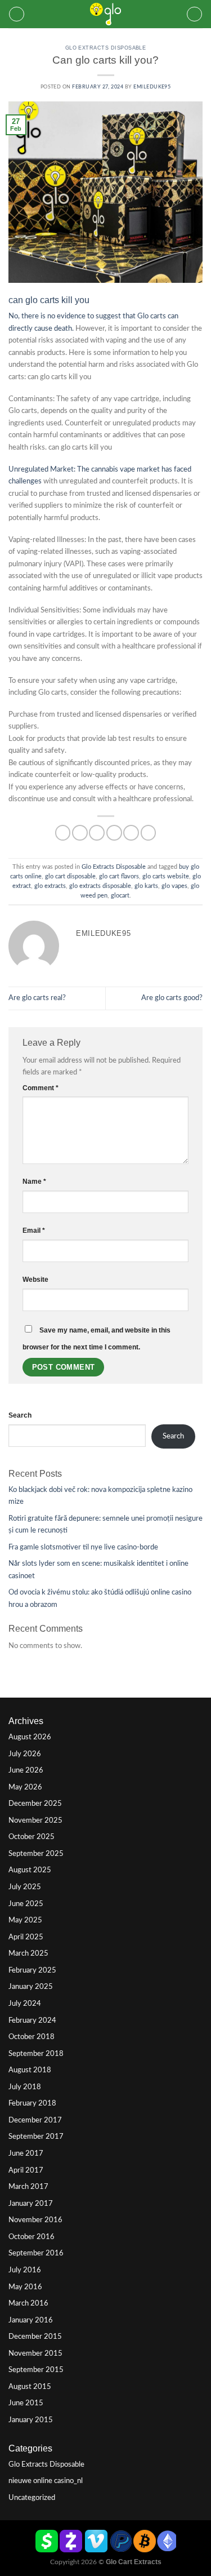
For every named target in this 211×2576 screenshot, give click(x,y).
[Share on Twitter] (97, 833)
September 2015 (36, 2370)
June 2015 (26, 2403)
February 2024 (32, 2020)
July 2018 (25, 2087)
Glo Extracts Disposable (106, 48)
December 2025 (35, 1804)
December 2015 (35, 2337)
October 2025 (32, 1837)
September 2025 (36, 1854)
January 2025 (31, 1987)
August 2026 (30, 1737)
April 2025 (26, 1937)
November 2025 (35, 1820)
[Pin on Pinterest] (131, 833)
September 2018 (36, 2054)
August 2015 (30, 2387)
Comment (41, 1088)
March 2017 (28, 2187)
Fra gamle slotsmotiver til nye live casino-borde (83, 1547)
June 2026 (26, 1770)
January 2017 (31, 2204)
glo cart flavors (119, 876)
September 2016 (36, 2253)
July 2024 (25, 2004)
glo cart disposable (70, 876)
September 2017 (36, 2137)
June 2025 (26, 1904)
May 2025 (25, 1920)
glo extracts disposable (100, 886)
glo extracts (50, 886)
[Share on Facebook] (80, 833)
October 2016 (32, 2237)
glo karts (146, 886)
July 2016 (25, 2270)
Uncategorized (32, 2498)
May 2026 (25, 1787)
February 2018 (32, 2103)
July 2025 (25, 1887)
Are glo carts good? (172, 998)
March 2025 (28, 1953)
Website (35, 1280)
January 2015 (31, 2420)
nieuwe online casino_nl (46, 2481)
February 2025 (32, 1970)
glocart (120, 896)
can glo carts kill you (49, 300)
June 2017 (26, 2153)
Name (34, 1182)
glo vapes (174, 886)
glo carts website (166, 876)
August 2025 (30, 1870)
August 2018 (30, 2070)
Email (34, 1231)
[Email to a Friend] (114, 833)
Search (20, 1415)
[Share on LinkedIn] (149, 833)
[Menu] (17, 14)
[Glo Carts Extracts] (106, 14)
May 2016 (25, 2287)
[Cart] (194, 14)
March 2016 (28, 2303)
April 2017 (26, 2170)
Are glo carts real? (37, 998)
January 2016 (31, 2320)
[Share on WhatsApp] (63, 833)
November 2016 (35, 2220)
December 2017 (35, 2120)
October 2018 (32, 2037)
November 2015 (35, 2353)
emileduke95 (152, 87)
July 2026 (25, 1754)
